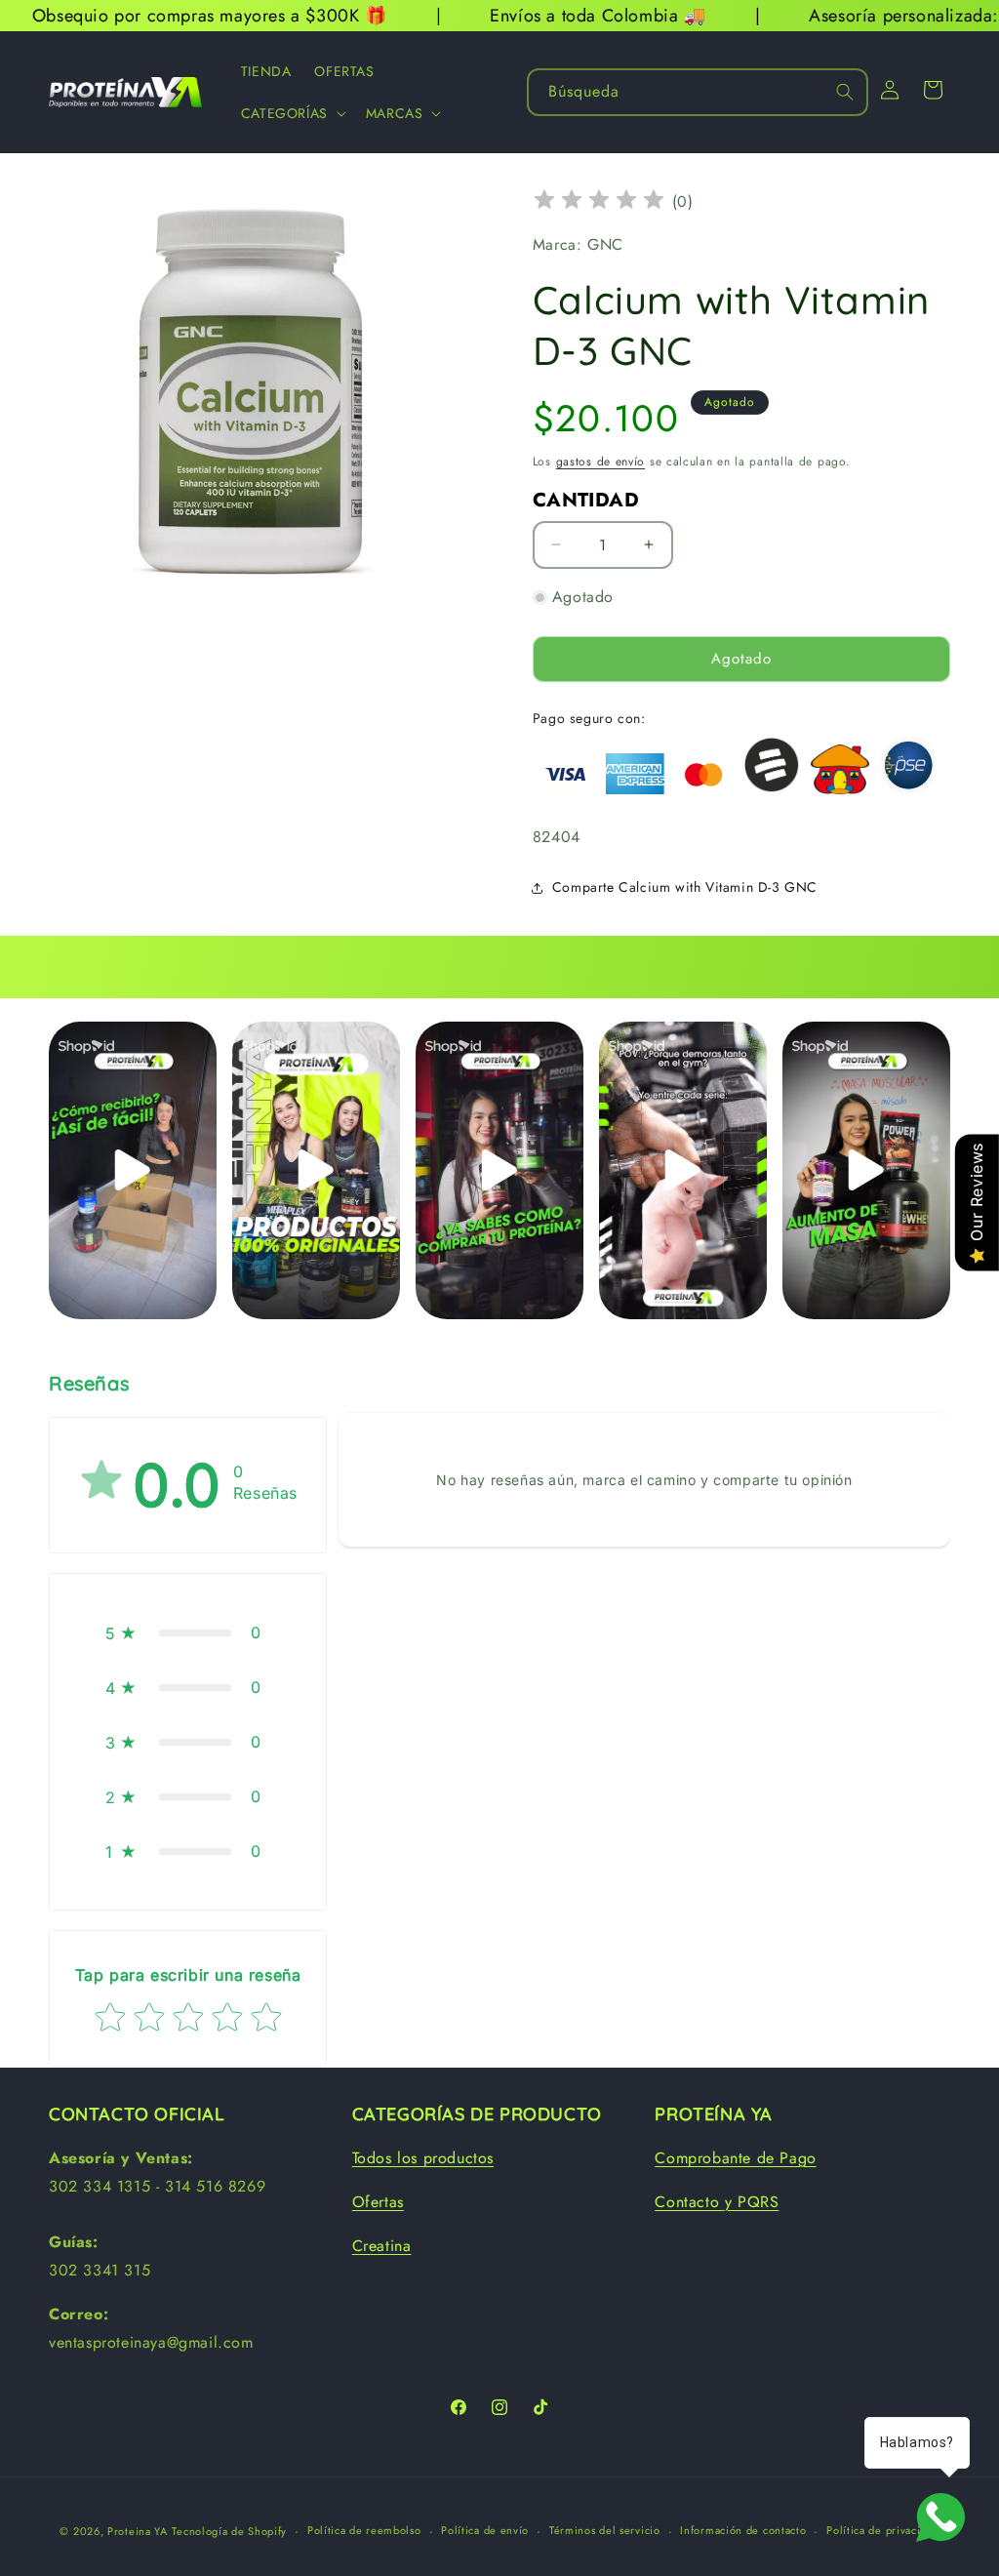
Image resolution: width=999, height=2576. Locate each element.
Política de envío (485, 2530)
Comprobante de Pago (735, 2158)
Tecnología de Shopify (229, 2531)
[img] (599, 202)
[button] (292, 113)
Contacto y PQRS (717, 2202)
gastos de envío (601, 462)
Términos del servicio (605, 2530)
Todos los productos (423, 2158)
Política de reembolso (364, 2530)
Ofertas (378, 2202)
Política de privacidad (882, 2530)
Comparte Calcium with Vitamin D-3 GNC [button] (685, 887)
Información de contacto (743, 2530)
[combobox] (698, 92)
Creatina (382, 2246)
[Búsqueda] (845, 92)
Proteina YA (138, 2531)
